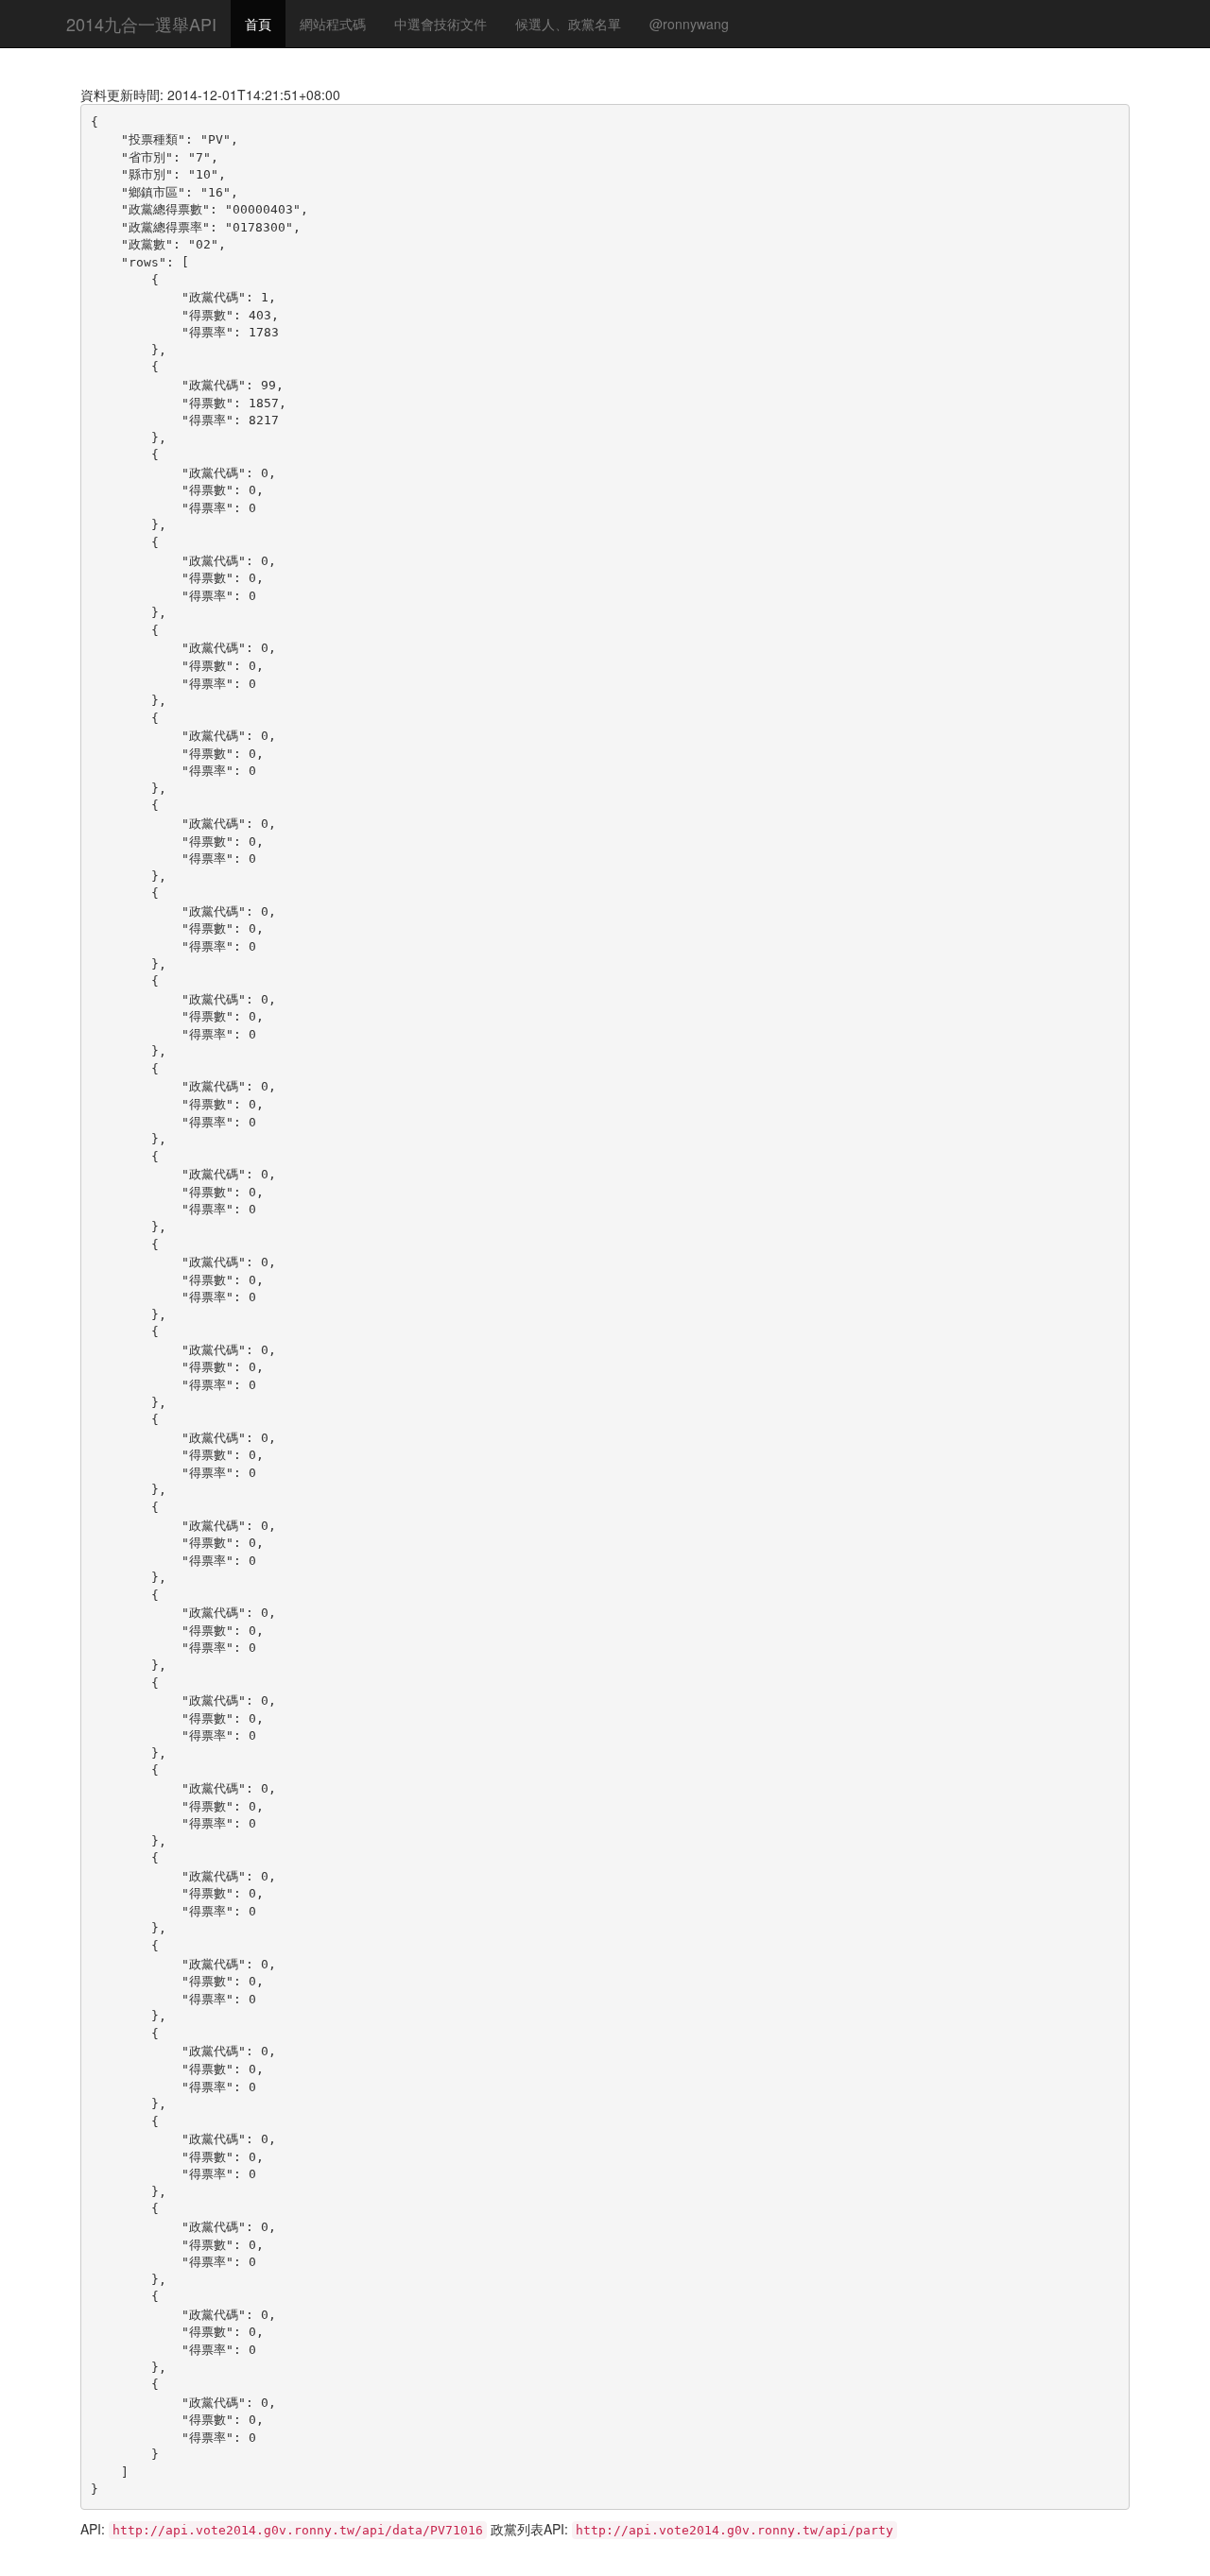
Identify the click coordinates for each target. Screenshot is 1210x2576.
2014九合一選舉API (141, 24)
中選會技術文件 (441, 24)
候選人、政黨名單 (568, 24)
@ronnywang (689, 24)
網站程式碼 (333, 24)
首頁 (258, 24)
